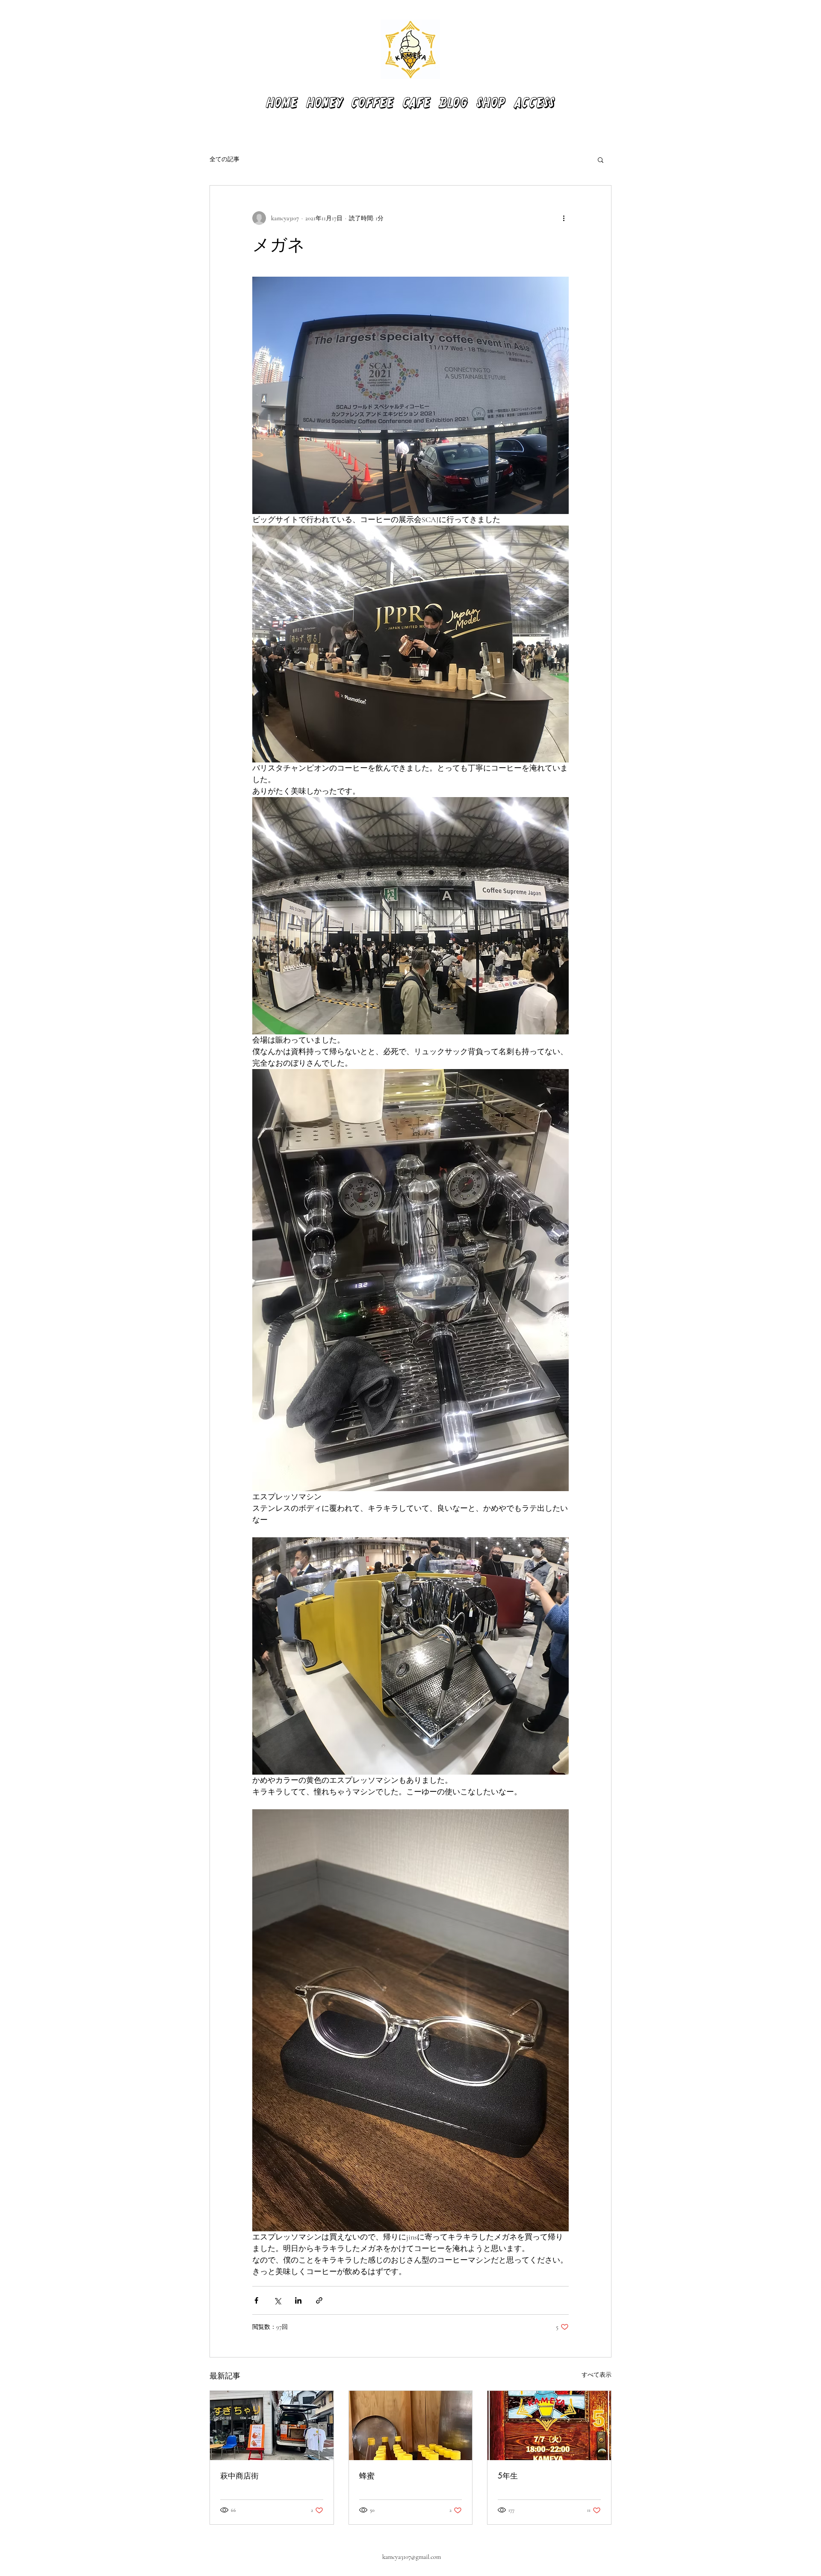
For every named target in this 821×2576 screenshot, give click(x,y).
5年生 (508, 2476)
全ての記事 (224, 159)
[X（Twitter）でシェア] (277, 2300)
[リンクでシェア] (319, 2300)
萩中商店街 (239, 2476)
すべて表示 (597, 2375)
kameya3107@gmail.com (412, 2557)
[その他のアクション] (564, 218)
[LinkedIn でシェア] (298, 2300)
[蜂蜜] (411, 2425)
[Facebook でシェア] (256, 2300)
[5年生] (549, 2425)
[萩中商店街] (272, 2425)
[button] (601, 160)
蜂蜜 (367, 2476)
